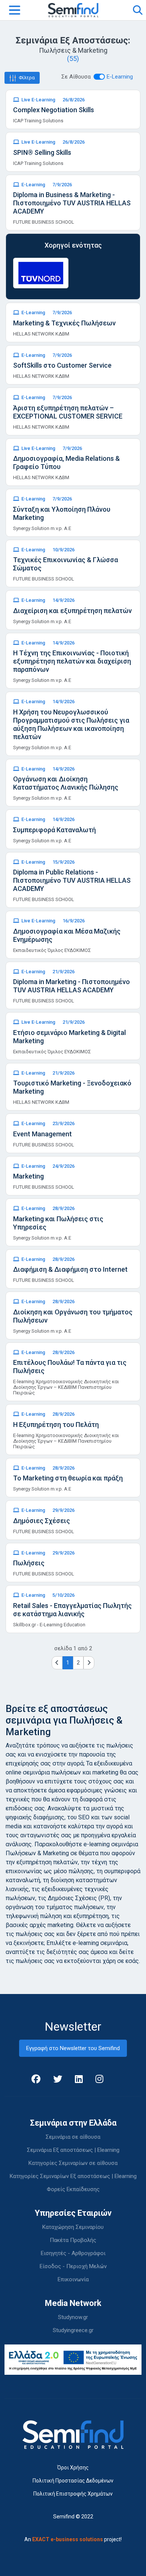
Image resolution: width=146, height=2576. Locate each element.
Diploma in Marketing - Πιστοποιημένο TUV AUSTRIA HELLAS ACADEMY (72, 986)
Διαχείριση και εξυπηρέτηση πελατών (72, 611)
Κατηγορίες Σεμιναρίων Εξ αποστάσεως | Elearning (73, 2176)
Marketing (28, 1176)
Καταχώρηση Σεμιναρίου (73, 2227)
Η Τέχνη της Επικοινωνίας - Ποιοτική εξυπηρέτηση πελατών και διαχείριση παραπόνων (72, 661)
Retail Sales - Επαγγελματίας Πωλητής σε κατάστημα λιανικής (72, 1610)
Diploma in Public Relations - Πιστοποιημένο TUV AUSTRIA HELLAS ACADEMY (72, 880)
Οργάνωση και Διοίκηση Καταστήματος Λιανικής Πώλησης (66, 783)
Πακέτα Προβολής (73, 2240)
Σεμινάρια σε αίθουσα (73, 2137)
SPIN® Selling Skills (42, 152)
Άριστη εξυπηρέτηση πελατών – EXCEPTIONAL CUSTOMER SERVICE (68, 412)
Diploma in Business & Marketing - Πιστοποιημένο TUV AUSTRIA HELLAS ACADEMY (72, 203)
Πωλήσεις (29, 1563)
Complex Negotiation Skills (54, 110)
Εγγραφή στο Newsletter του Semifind (73, 2048)
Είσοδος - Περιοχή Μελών (73, 2266)
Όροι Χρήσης (73, 2468)
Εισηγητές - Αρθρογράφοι (73, 2253)
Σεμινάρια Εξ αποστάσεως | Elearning (73, 2150)
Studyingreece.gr (73, 2330)
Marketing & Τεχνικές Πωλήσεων (64, 323)
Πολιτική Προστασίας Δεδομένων (73, 2481)
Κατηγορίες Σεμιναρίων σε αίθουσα (73, 2163)
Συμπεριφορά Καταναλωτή (54, 830)
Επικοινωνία (73, 2279)
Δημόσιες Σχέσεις (42, 1521)
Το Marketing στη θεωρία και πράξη (68, 1478)
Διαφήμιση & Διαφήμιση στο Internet (70, 1269)
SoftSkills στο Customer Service (62, 365)
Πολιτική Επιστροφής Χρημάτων (73, 2494)
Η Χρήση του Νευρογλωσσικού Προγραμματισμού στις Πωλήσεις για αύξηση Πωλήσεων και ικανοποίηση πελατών (71, 724)
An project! (73, 2539)
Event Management (42, 1134)
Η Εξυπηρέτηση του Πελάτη (56, 1425)
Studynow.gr (73, 2317)
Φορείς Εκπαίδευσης (73, 2189)
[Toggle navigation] (15, 10)
